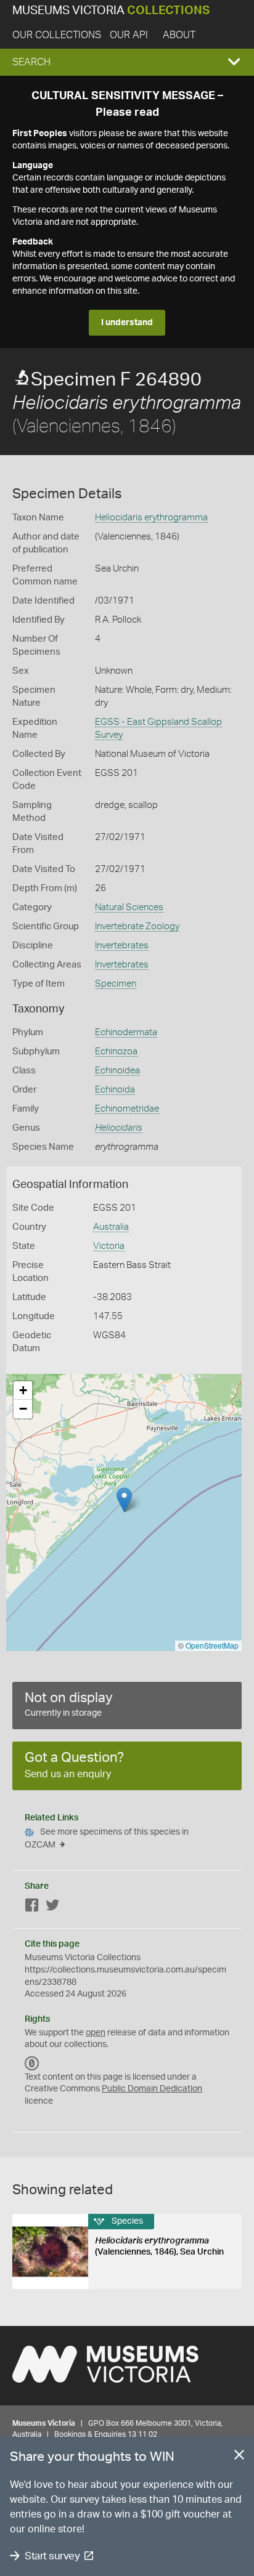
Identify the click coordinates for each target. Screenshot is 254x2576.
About (179, 35)
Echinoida (115, 1090)
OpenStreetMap (212, 1645)
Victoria (109, 1246)
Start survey (52, 2556)
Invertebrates (122, 946)
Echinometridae (127, 1109)
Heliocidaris (119, 1128)
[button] (127, 62)
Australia (111, 1227)
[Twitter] (52, 1908)
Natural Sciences (129, 907)
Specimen (116, 984)
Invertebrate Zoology (137, 927)
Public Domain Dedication (152, 2089)
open (96, 2033)
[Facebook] (32, 1908)
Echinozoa (116, 1052)
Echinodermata (126, 1032)
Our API (129, 35)
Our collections (57, 35)
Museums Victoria (111, 11)
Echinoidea (117, 1071)
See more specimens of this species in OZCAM (107, 1839)
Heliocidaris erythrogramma (151, 518)
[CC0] (32, 2064)
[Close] (239, 2457)
